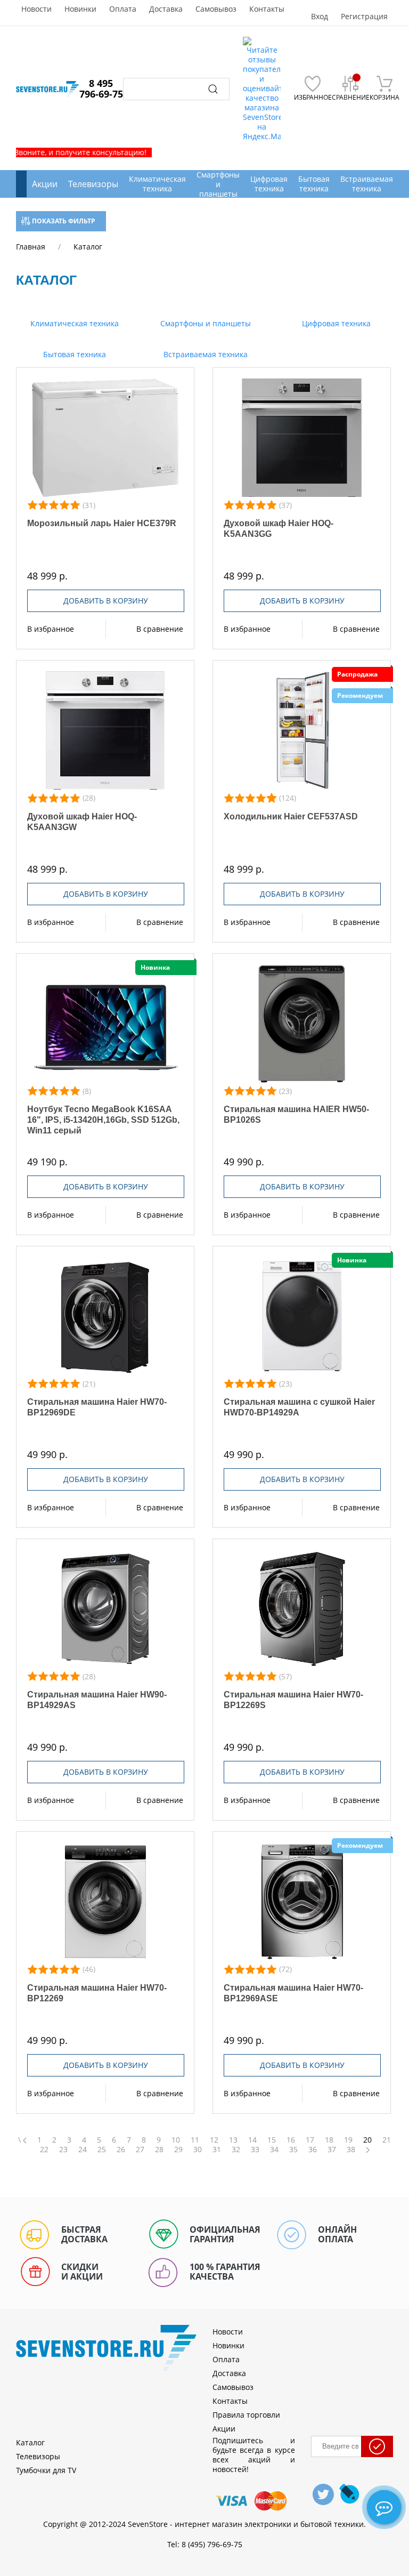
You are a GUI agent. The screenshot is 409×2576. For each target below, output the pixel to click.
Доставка (166, 9)
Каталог (30, 2442)
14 (252, 2140)
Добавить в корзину (106, 601)
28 (159, 2150)
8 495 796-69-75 (101, 88)
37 (332, 2150)
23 (63, 2150)
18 (329, 2140)
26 (121, 2150)
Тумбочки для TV (46, 2470)
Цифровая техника (335, 323)
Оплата (123, 9)
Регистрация (364, 17)
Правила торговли (246, 2415)
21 (387, 2140)
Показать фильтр (63, 221)
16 (291, 2140)
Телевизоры (93, 184)
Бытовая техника (73, 354)
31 (217, 2150)
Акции (45, 184)
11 (195, 2140)
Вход (320, 17)
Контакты (267, 9)
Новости (36, 9)
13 (233, 2140)
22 (44, 2150)
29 (178, 2150)
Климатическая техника (73, 323)
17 (310, 2140)
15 (272, 2140)
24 (83, 2150)
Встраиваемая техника (204, 354)
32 (236, 2150)
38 (351, 2150)
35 (293, 2150)
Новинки (80, 9)
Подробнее (105, 438)
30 (198, 2150)
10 (176, 2140)
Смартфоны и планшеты (204, 323)
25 (102, 2150)
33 (255, 2150)
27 (140, 2150)
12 (214, 2140)
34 (274, 2150)
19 (348, 2140)
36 (313, 2150)
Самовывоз (216, 9)
